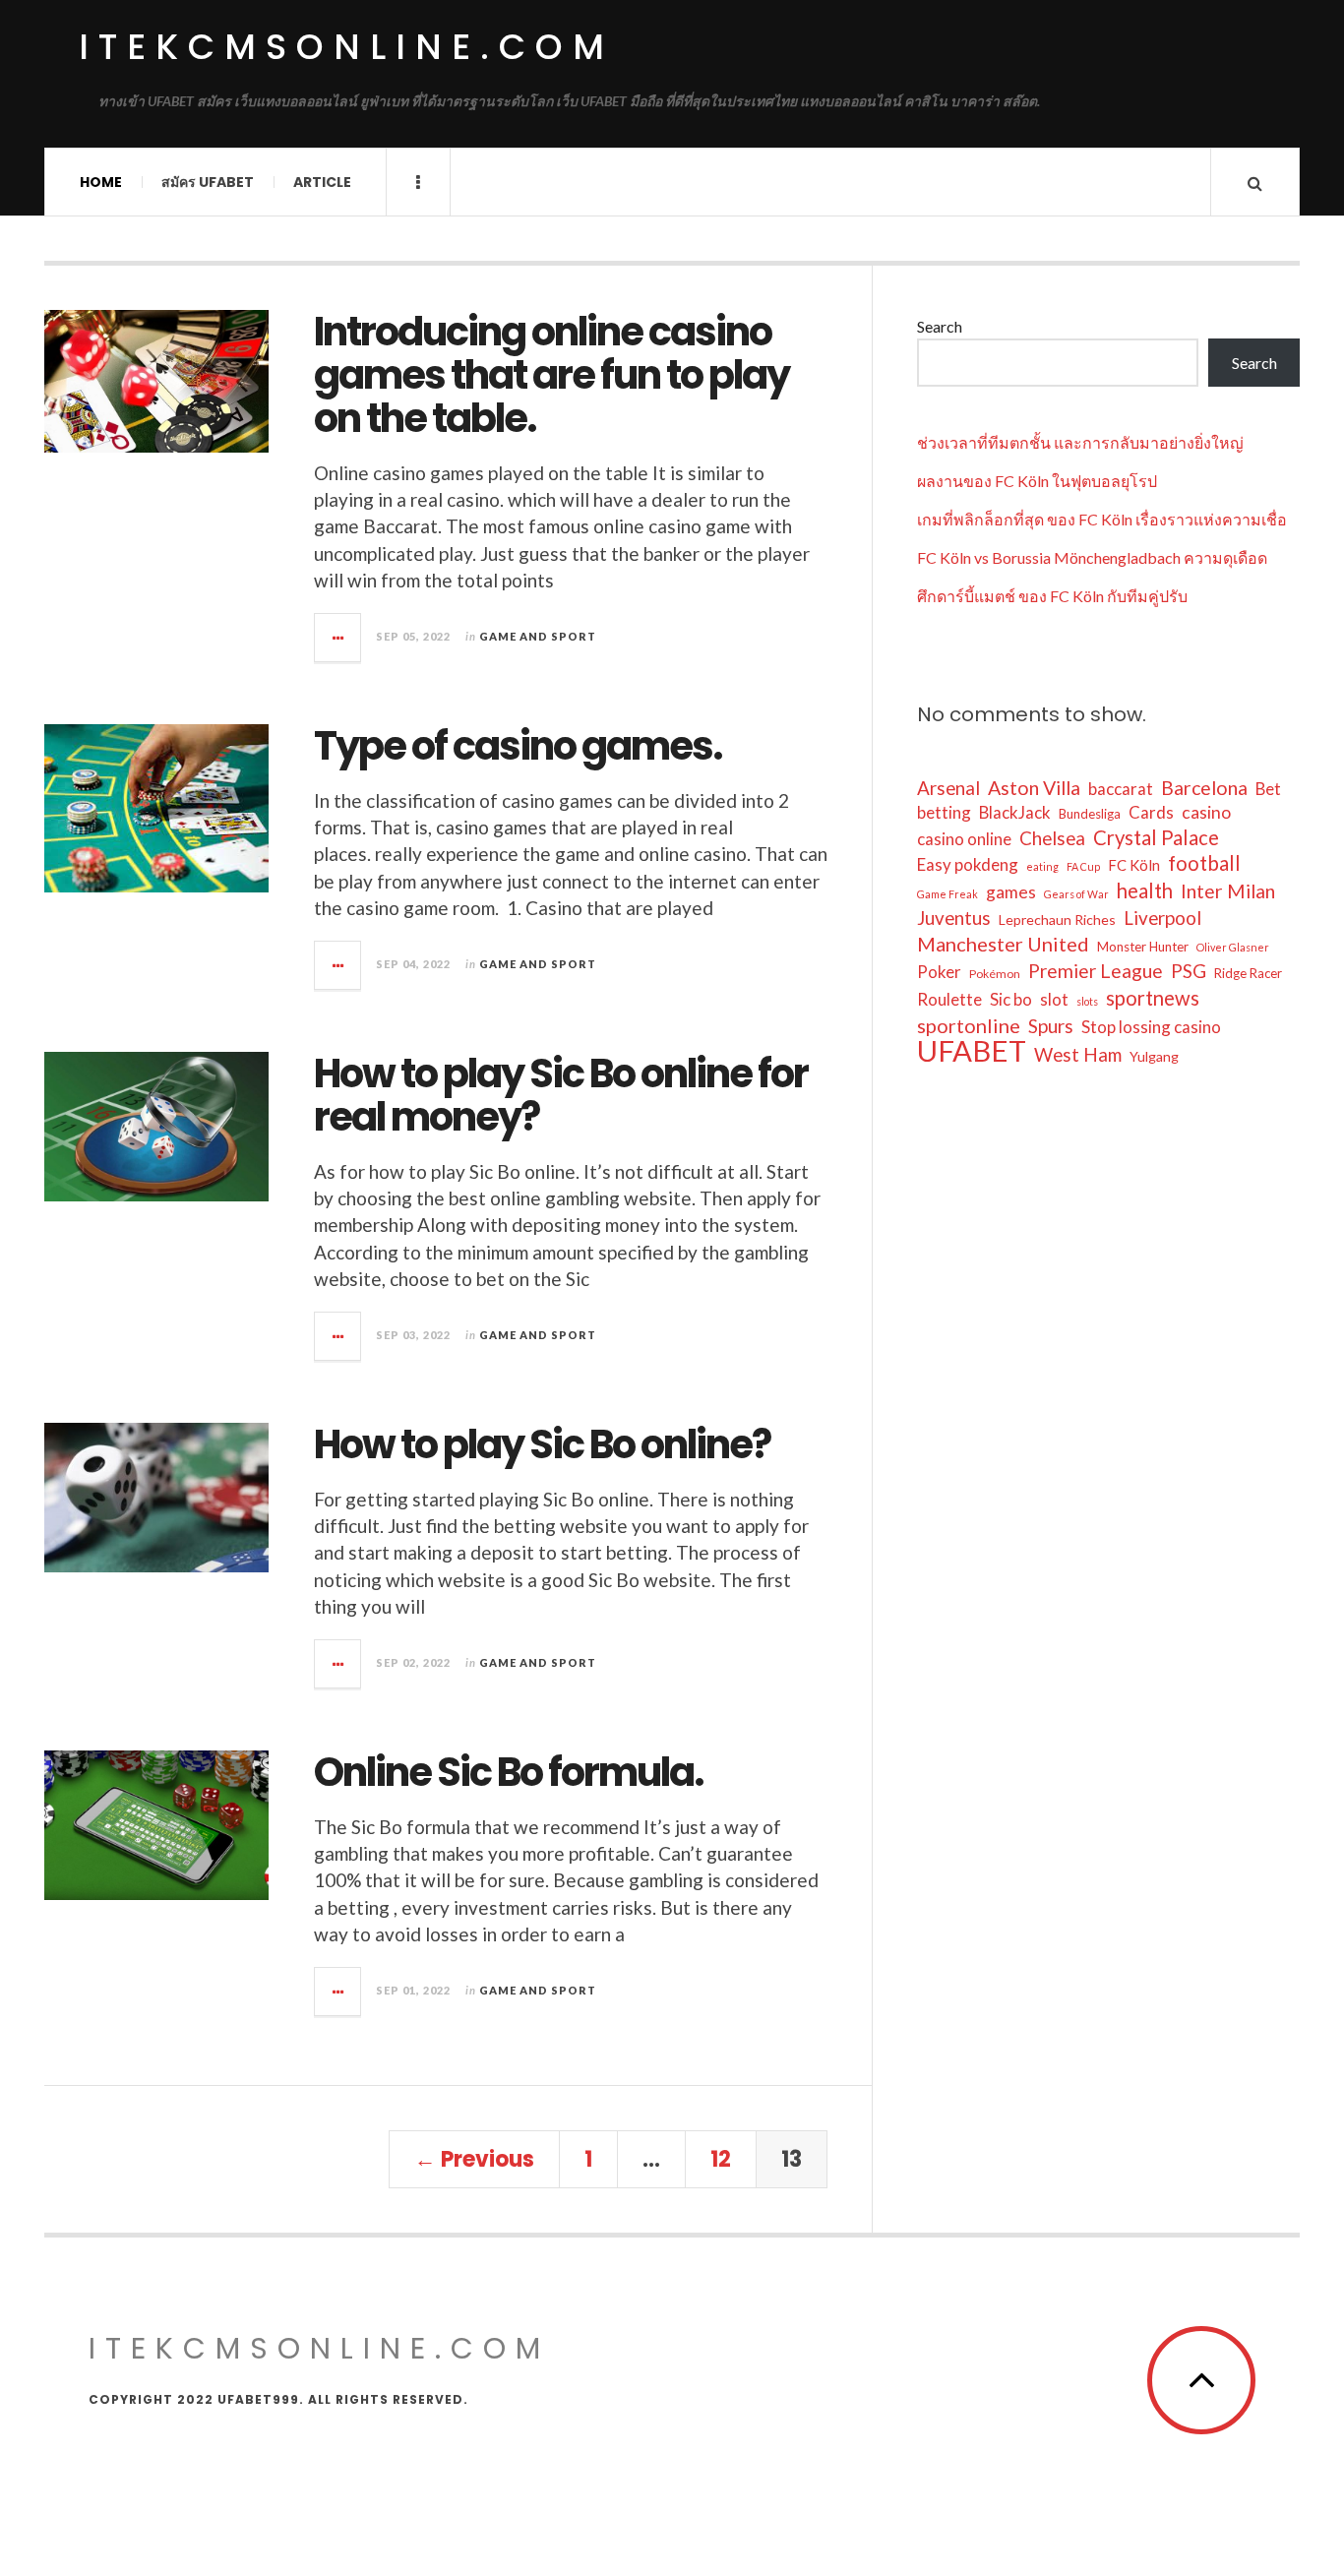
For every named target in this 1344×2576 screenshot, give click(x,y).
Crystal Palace (1156, 837)
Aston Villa (1034, 788)
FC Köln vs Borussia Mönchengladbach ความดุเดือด (1092, 557)
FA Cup (1083, 866)
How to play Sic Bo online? (542, 1444)
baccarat (1121, 789)
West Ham (1078, 1054)
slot (1054, 999)
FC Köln (1134, 865)
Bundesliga (1090, 814)
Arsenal (948, 788)
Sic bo (1011, 999)
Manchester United (1003, 944)
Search (940, 326)
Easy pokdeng (968, 864)
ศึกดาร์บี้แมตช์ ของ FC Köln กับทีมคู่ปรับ (1052, 596)
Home (101, 182)
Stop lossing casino (1151, 1027)
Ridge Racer (1248, 973)
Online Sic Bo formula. (509, 1772)
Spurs (1051, 1026)
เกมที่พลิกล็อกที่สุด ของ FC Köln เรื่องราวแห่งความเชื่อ (1102, 519)
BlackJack (1015, 812)
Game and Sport (538, 636)
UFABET (972, 1051)
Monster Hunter (1143, 947)
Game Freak (947, 894)
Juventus (954, 918)
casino (1206, 812)
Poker (939, 972)
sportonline (969, 1025)
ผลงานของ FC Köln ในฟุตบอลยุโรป (1037, 481)
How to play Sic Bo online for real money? (561, 1095)
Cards (1151, 812)
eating (1042, 866)
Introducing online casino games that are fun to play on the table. (551, 375)
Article (322, 182)
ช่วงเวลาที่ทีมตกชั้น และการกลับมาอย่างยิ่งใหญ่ (1080, 442)
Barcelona (1204, 788)
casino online (964, 839)
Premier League (1096, 971)
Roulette (949, 999)
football (1204, 863)
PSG (1189, 971)
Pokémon (995, 974)
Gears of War (1076, 894)
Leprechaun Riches (1057, 920)
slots (1087, 1001)
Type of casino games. (518, 746)
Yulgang (1154, 1056)
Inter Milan (1228, 891)
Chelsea (1052, 838)
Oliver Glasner (1233, 947)
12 (721, 2159)
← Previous (474, 2159)
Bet (1268, 789)
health (1145, 890)
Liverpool (1162, 918)
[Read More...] (338, 638)
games (1011, 892)
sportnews (1153, 998)
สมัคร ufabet (208, 182)
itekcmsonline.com (346, 47)
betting (944, 812)
